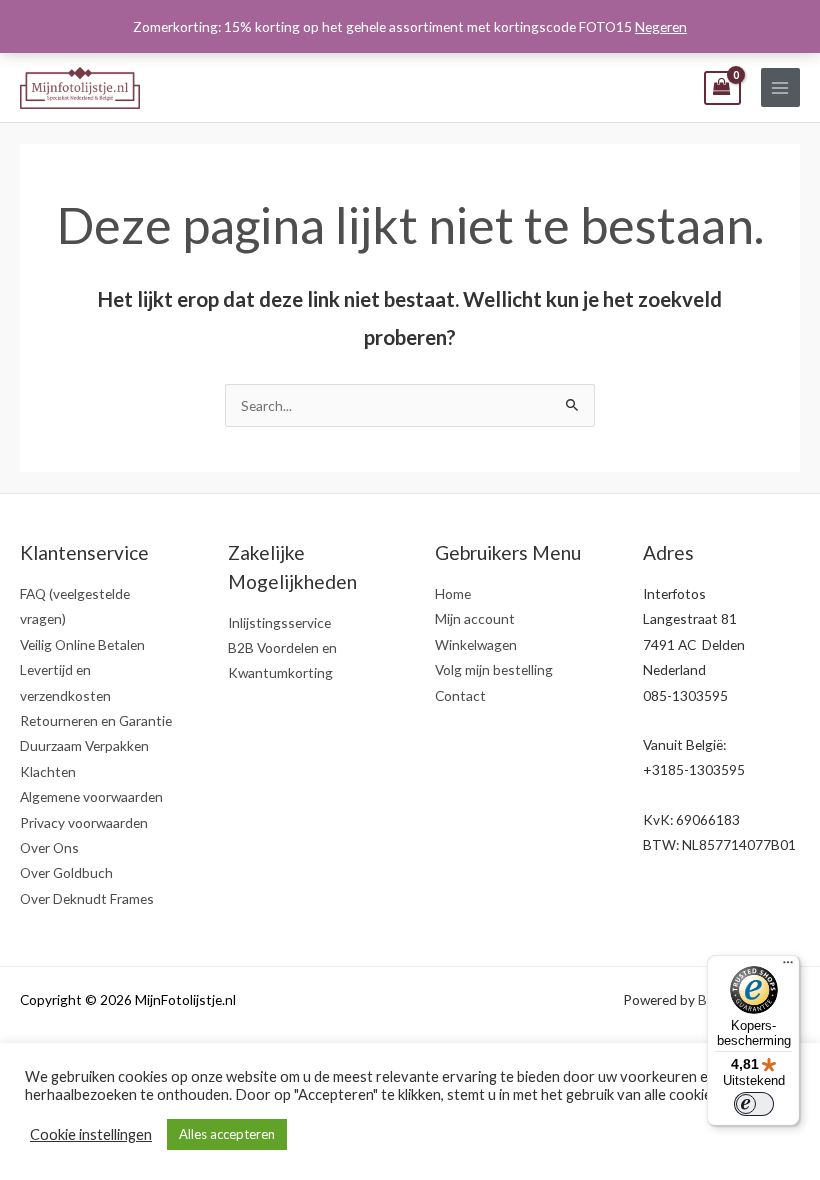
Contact (460, 695)
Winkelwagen (476, 644)
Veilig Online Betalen (82, 644)
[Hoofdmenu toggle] (780, 87)
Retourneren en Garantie (96, 720)
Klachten (48, 771)
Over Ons (49, 847)
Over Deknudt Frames (87, 898)
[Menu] (788, 967)
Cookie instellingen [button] (91, 1134)
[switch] (754, 1104)
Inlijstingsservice (279, 622)
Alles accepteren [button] (227, 1134)
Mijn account (475, 618)
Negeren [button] (661, 26)
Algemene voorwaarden (91, 796)
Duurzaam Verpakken (84, 745)
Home (453, 593)
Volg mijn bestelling (494, 669)
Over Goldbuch (66, 872)
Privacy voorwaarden (84, 822)
